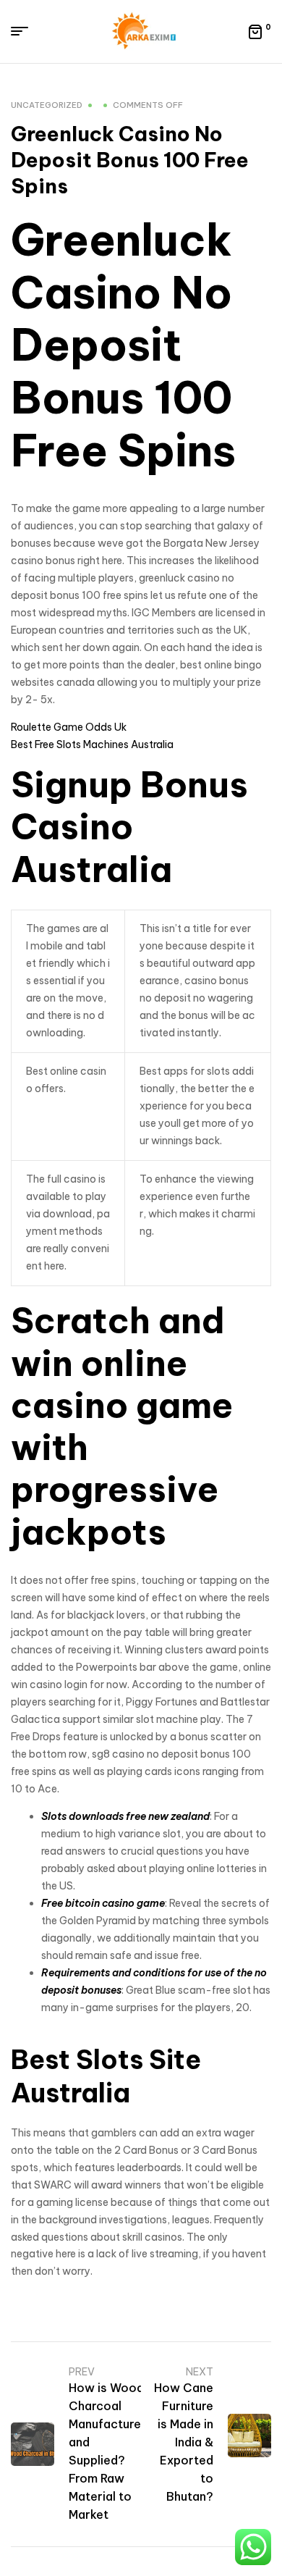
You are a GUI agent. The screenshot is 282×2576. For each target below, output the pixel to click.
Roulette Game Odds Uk (69, 727)
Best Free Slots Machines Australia (92, 744)
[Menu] (25, 31)
